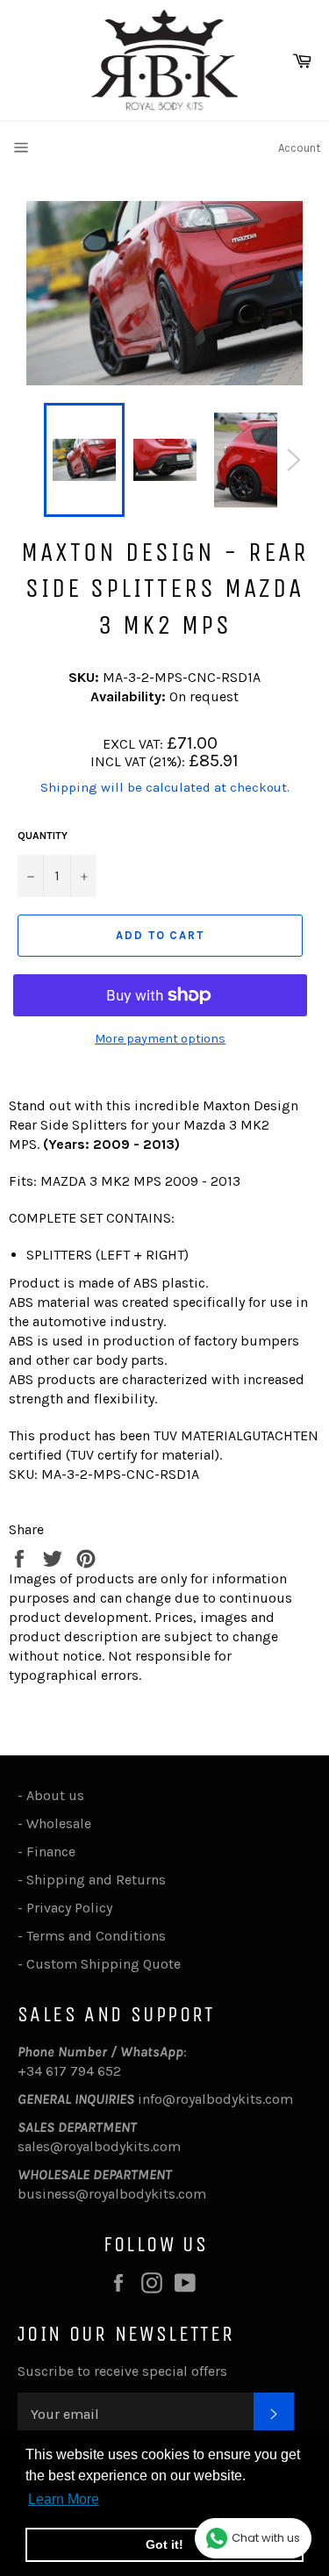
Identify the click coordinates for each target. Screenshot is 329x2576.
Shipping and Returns (96, 1880)
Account (299, 148)
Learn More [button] (64, 2499)
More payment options (160, 1039)
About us (55, 1795)
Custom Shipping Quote (104, 1964)
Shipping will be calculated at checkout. (165, 787)
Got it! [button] (164, 2544)
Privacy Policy (69, 1908)
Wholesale (62, 1823)
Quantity (43, 836)
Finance (51, 1851)
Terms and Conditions (96, 1936)
